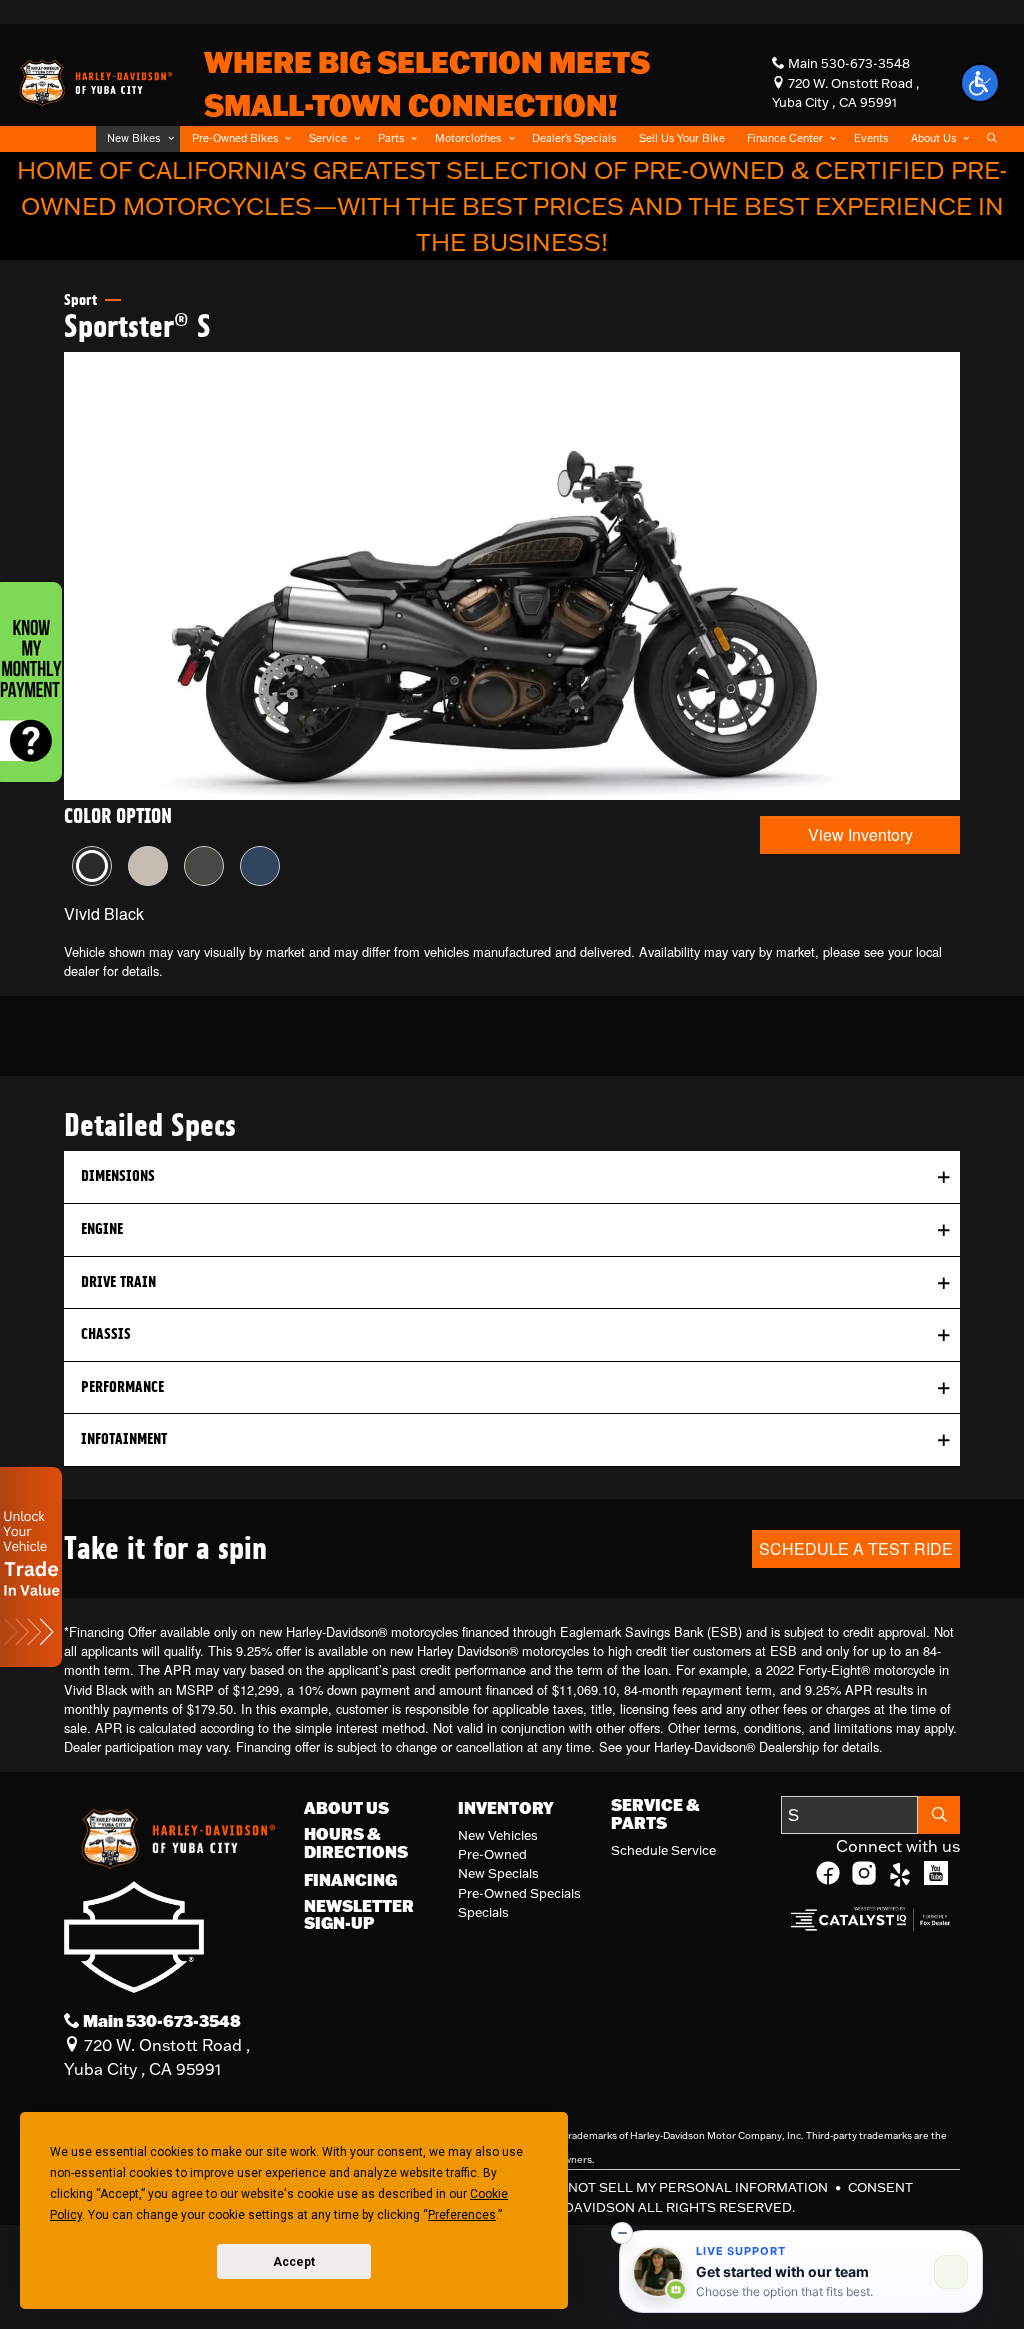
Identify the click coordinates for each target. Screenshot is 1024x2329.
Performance (122, 1387)
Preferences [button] (462, 2215)
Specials (483, 1912)
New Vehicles (498, 1835)
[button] (138, 138)
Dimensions (118, 1176)
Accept (294, 2262)
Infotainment (124, 1439)
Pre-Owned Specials (519, 1893)
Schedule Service (663, 1850)
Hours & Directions (356, 1842)
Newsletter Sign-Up (359, 1914)
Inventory (506, 1808)
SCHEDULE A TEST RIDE (856, 1548)
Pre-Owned (492, 1854)
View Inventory (860, 834)
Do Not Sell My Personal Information (688, 2187)
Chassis (106, 1334)
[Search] (939, 1815)
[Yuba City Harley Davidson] (94, 81)
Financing (350, 1880)
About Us (346, 1808)
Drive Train (118, 1282)
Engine (102, 1229)
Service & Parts (655, 1813)
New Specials (498, 1873)
